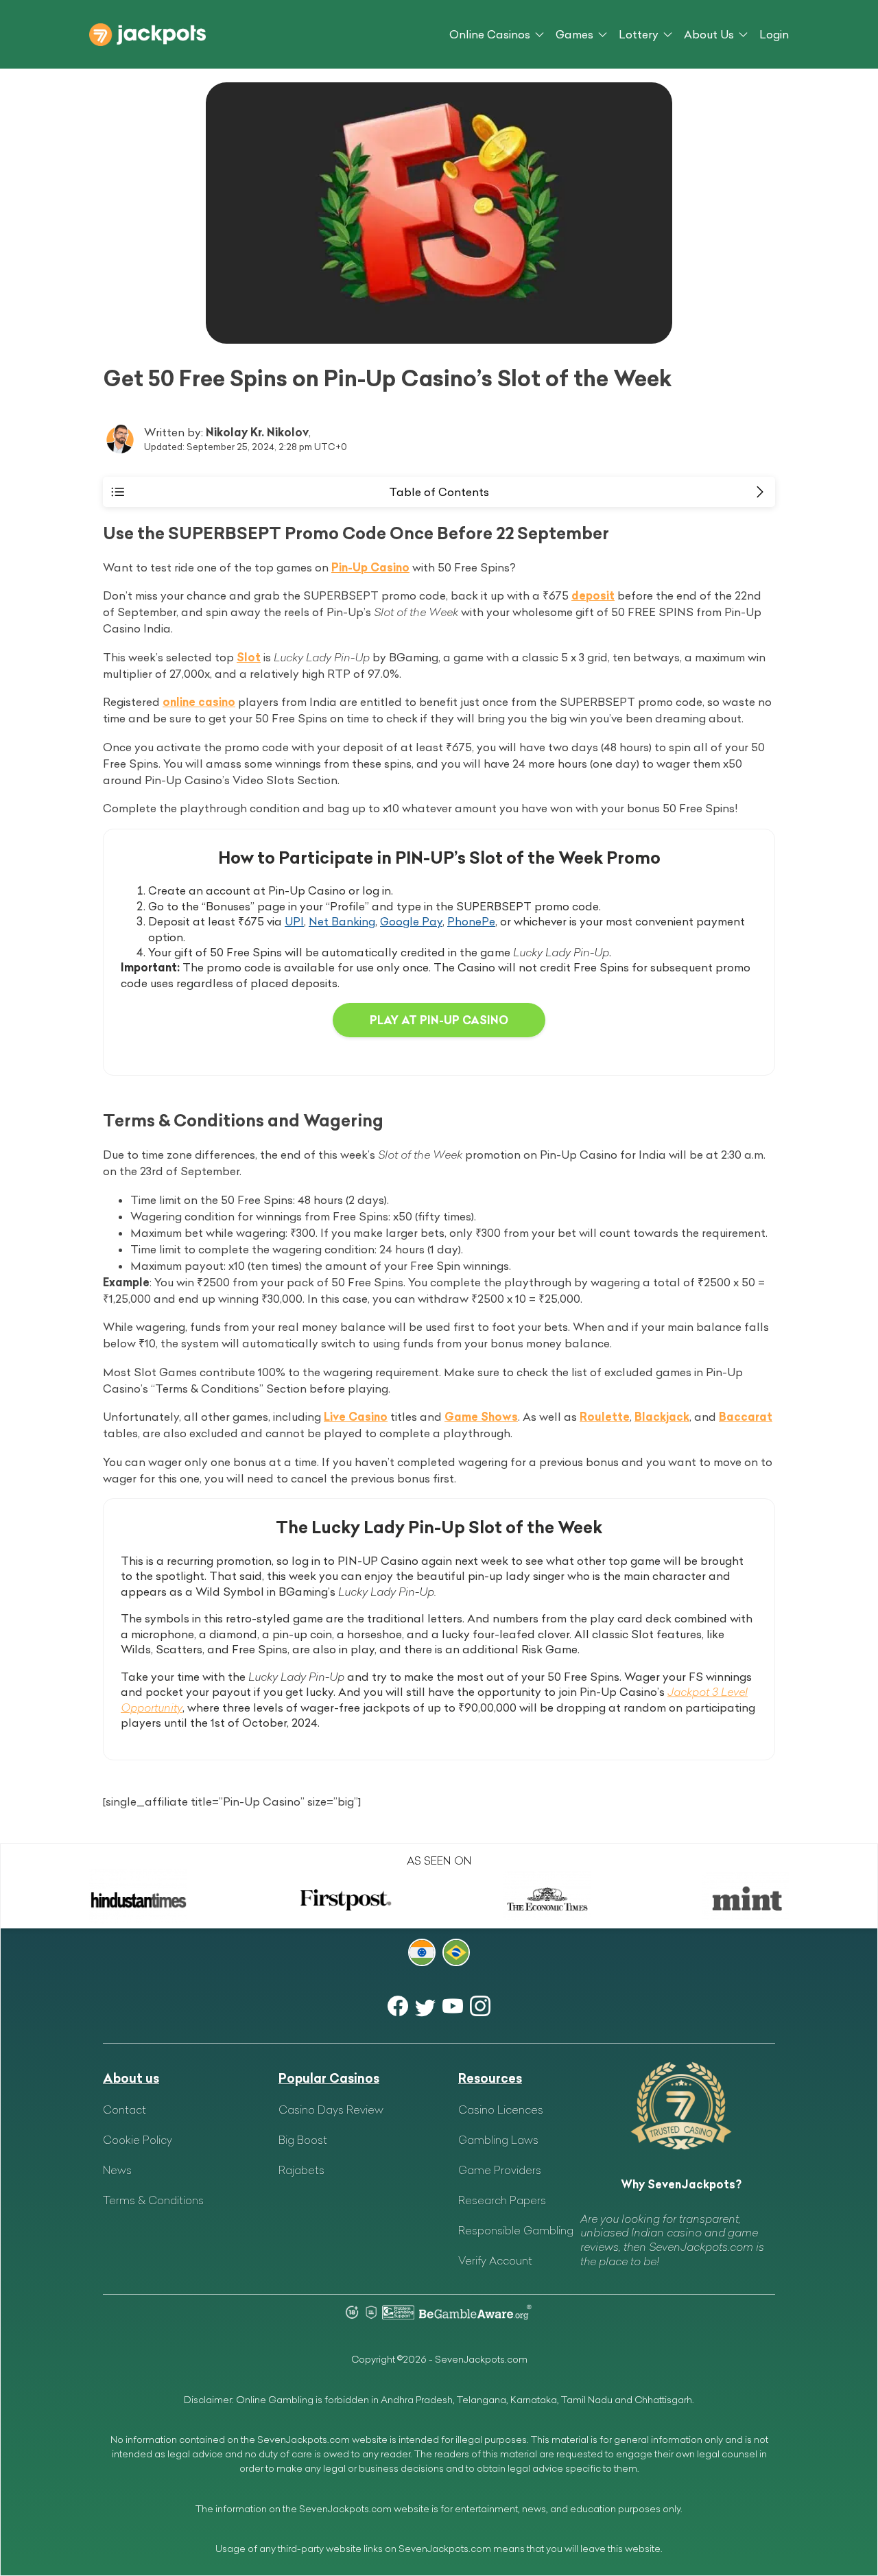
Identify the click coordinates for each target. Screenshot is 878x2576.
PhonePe (471, 921)
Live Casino (356, 1417)
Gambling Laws (498, 2140)
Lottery (639, 34)
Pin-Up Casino (370, 567)
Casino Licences (501, 2110)
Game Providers (500, 2170)
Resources (490, 2078)
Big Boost (303, 2140)
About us (131, 2078)
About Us (709, 34)
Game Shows (481, 1417)
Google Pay (411, 921)
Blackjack (662, 1417)
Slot (249, 657)
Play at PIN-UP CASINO (439, 1020)
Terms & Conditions (153, 2200)
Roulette (605, 1417)
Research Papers (502, 2200)
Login (774, 34)
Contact (124, 2110)
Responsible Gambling (516, 2230)
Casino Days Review (331, 2110)
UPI (294, 921)
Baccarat (746, 1417)
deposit (593, 595)
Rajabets (301, 2170)
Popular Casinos (329, 2078)
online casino (199, 702)
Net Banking (342, 921)
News (117, 2170)
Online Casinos (490, 34)
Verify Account (495, 2260)
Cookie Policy (138, 2140)
